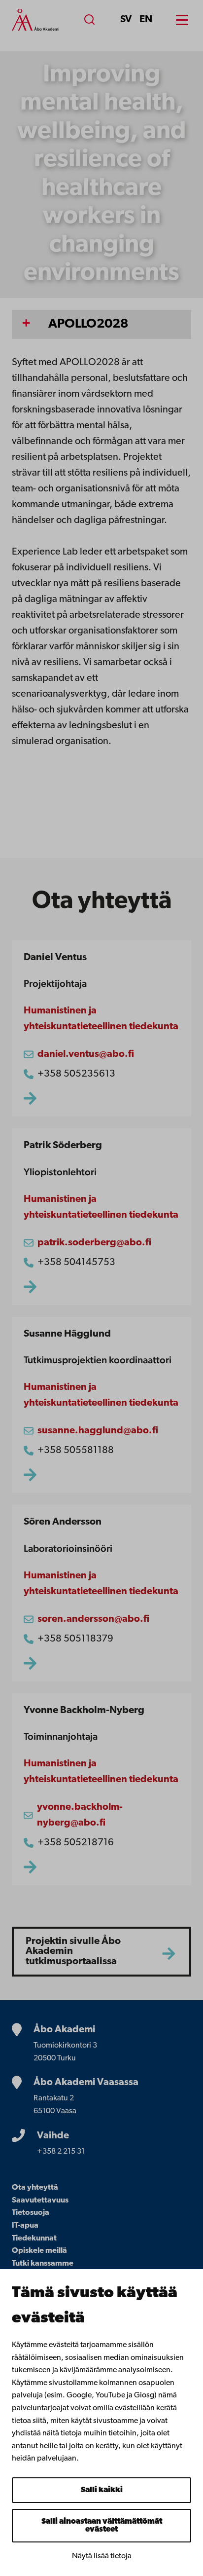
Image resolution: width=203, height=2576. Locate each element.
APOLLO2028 (88, 324)
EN (146, 20)
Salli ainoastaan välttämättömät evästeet (102, 2526)
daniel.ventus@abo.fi (86, 1054)
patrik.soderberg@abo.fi (94, 1243)
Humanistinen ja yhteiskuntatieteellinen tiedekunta (101, 1019)
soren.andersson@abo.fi (93, 1619)
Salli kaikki (102, 2490)
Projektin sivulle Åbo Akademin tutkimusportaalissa (73, 1952)
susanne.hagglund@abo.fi (98, 1431)
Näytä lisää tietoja (102, 2556)
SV (126, 20)
